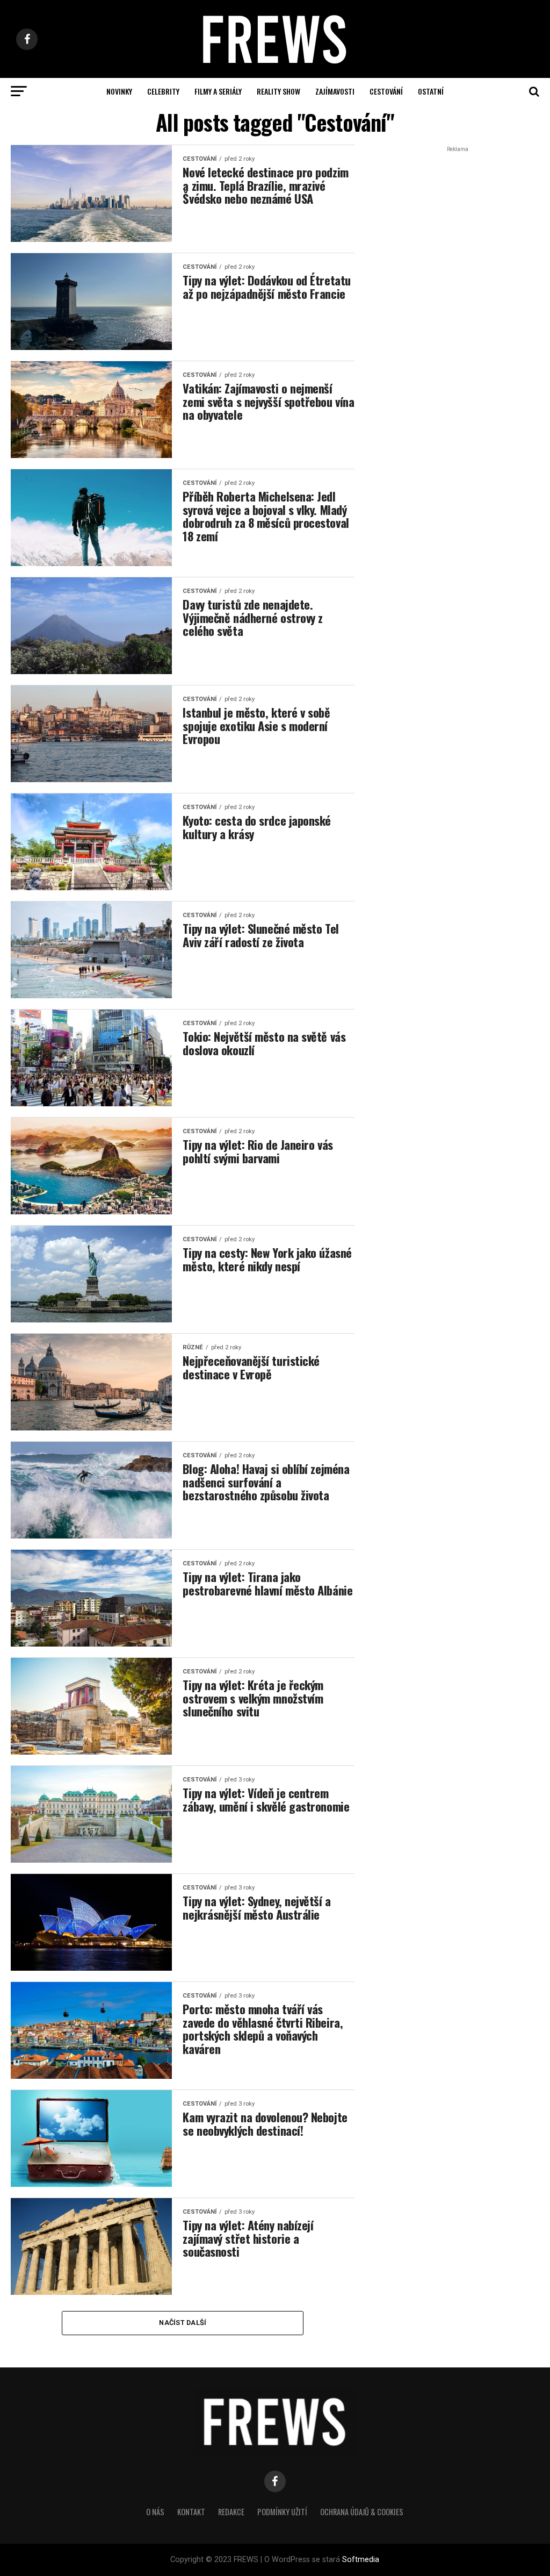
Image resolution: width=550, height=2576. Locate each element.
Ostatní (431, 91)
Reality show (278, 91)
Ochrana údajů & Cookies (362, 2512)
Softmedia (361, 2560)
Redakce (231, 2512)
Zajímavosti (335, 91)
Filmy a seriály (218, 91)
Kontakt (191, 2512)
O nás (155, 2512)
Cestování (386, 91)
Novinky (119, 91)
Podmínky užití (282, 2512)
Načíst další (183, 2323)
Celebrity (163, 91)
